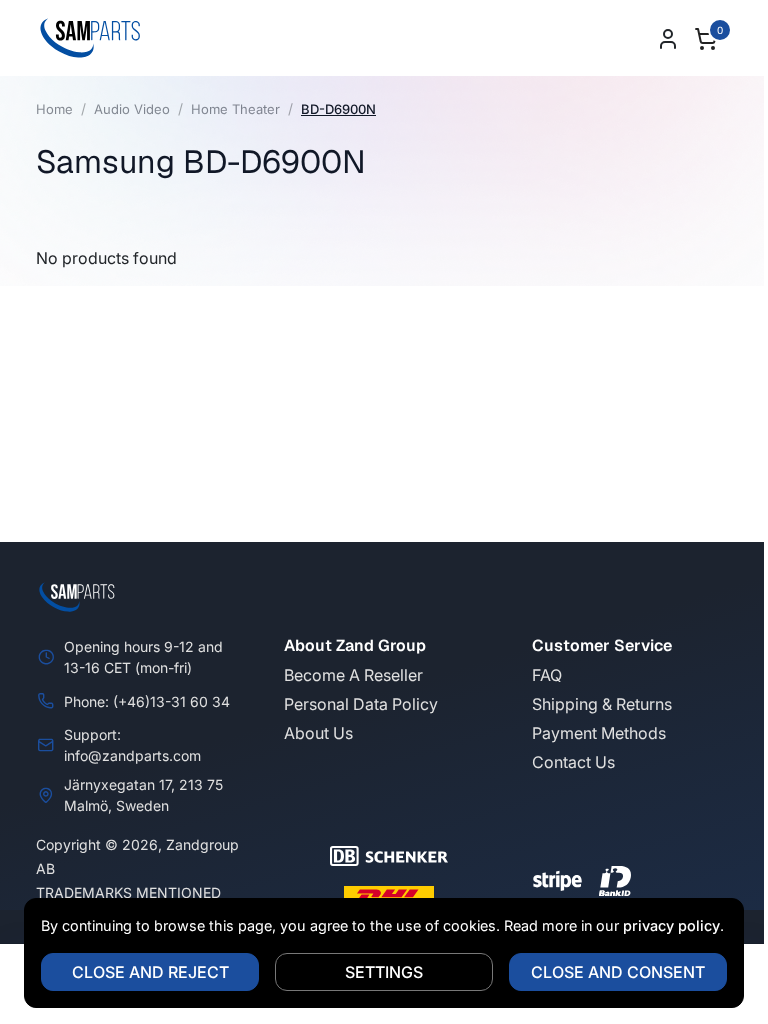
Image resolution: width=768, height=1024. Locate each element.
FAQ (547, 675)
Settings (377, 972)
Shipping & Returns (602, 704)
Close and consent (611, 972)
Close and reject (142, 972)
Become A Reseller (353, 675)
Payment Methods (599, 733)
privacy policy (664, 925)
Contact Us (573, 762)
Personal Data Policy (361, 704)
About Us (318, 733)
